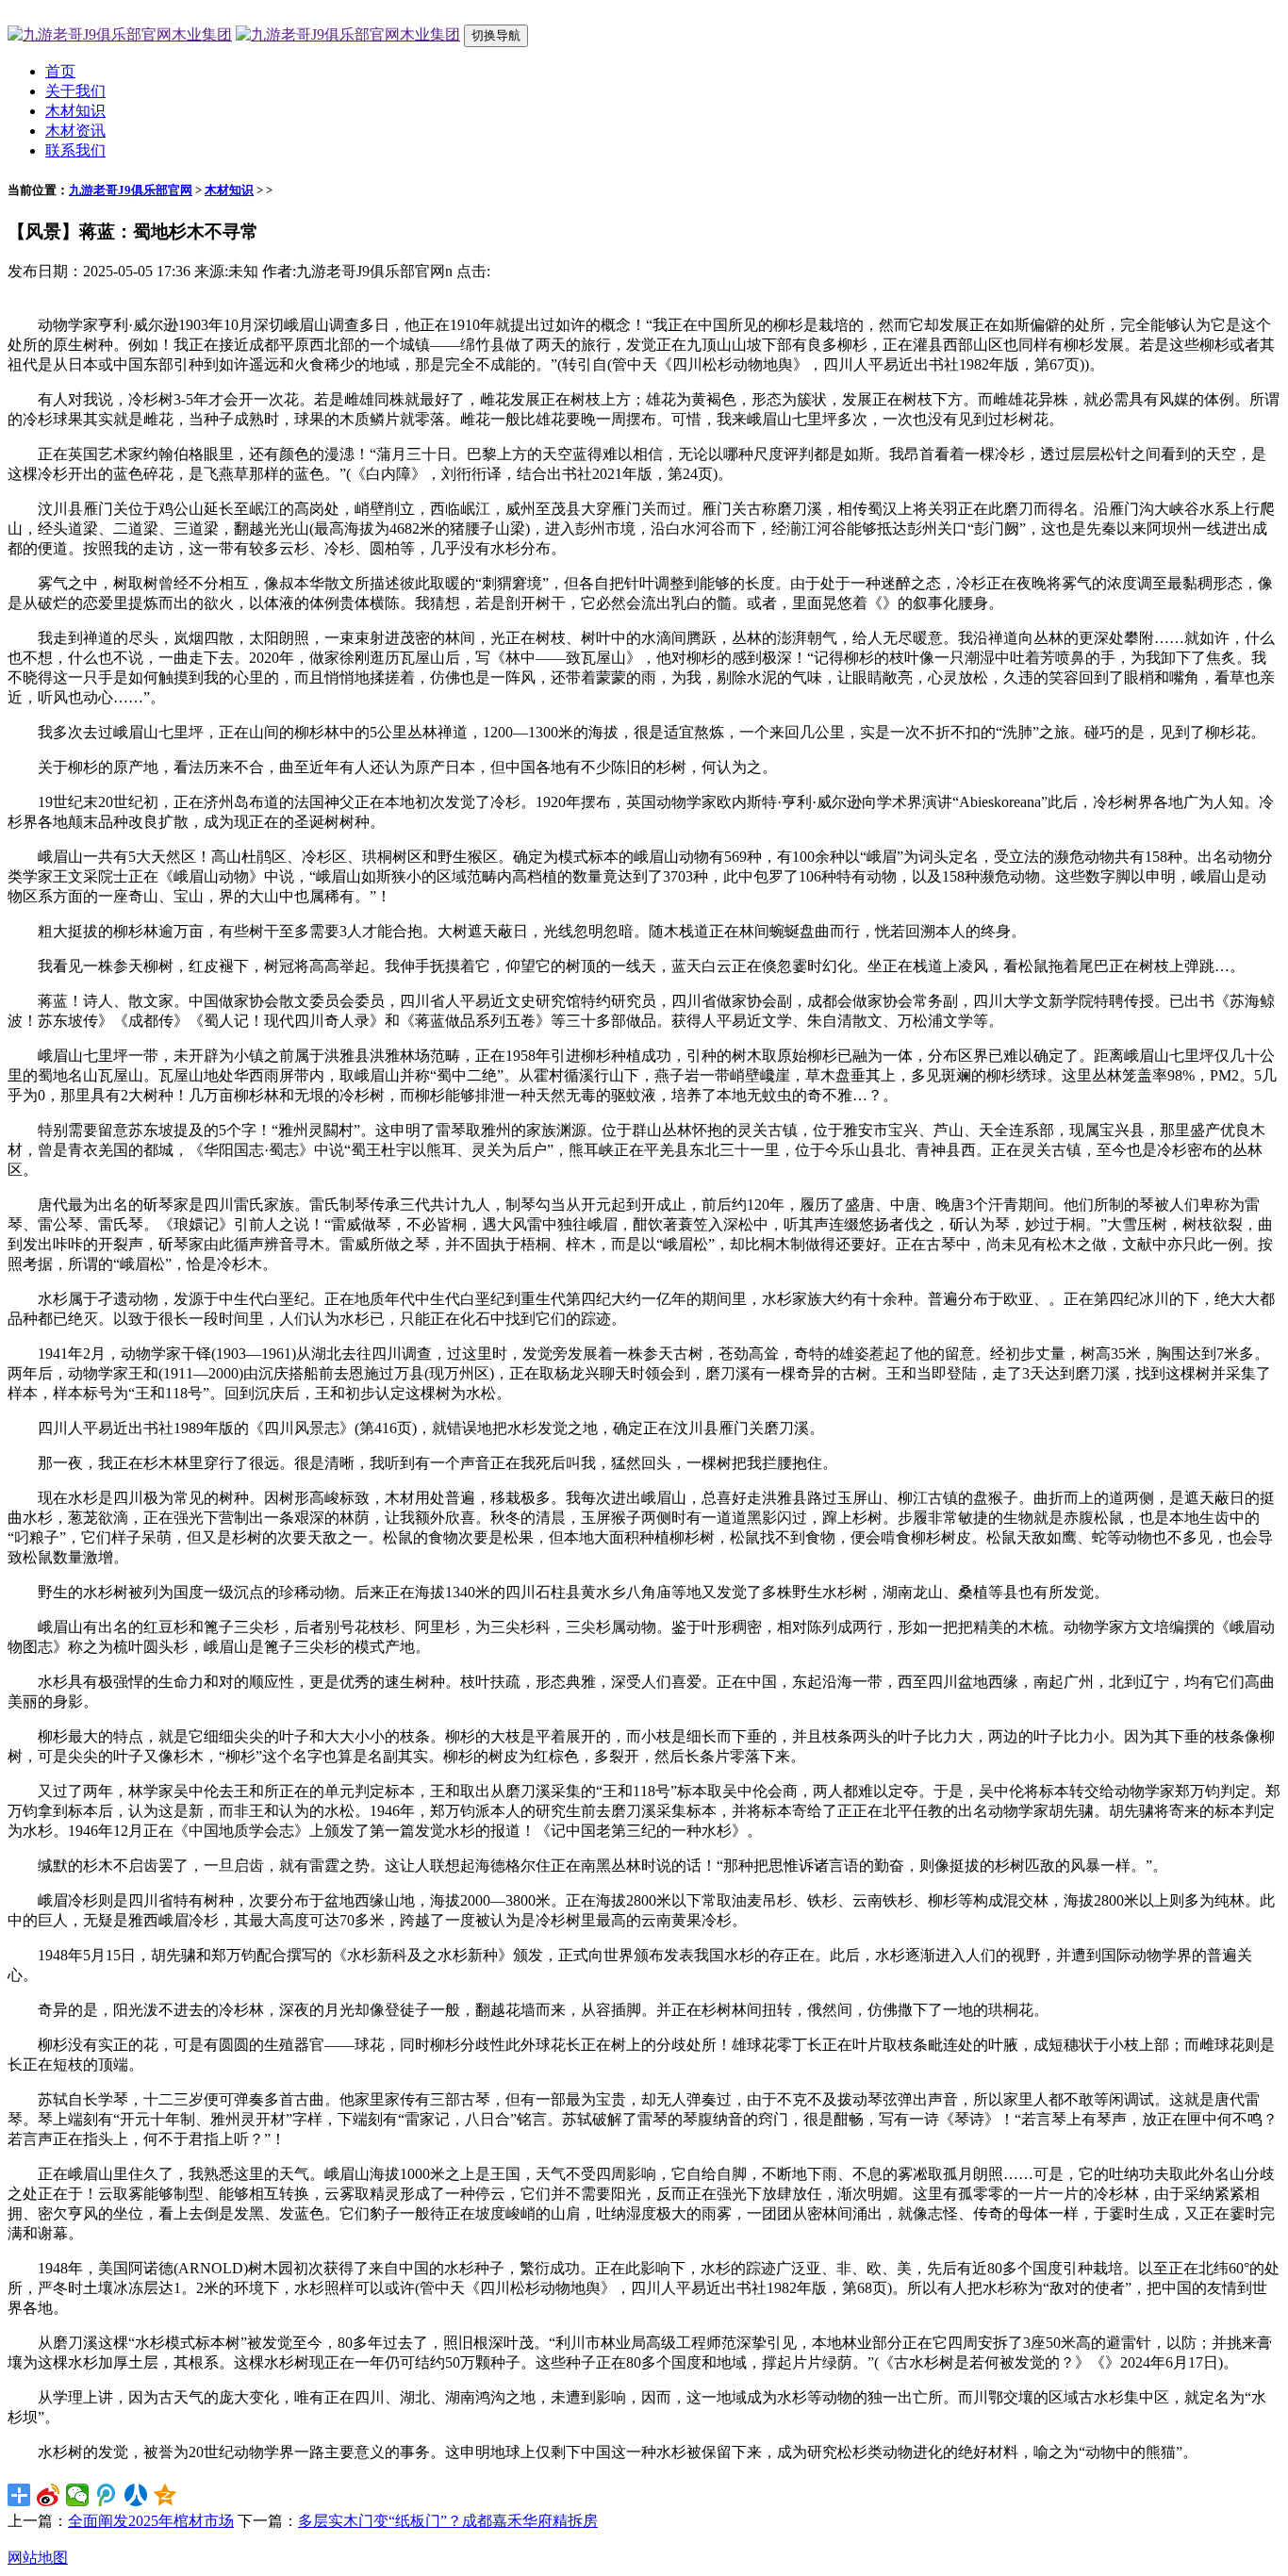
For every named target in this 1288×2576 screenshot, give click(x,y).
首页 (60, 71)
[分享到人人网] (136, 2495)
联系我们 (75, 150)
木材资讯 (75, 131)
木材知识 (75, 111)
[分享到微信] (78, 2495)
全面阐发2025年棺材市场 (151, 2521)
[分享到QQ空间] (165, 2495)
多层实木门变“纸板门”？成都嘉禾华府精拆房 (448, 2521)
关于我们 (75, 91)
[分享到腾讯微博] (107, 2495)
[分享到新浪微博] (49, 2495)
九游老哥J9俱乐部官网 (131, 190)
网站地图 (38, 2558)
